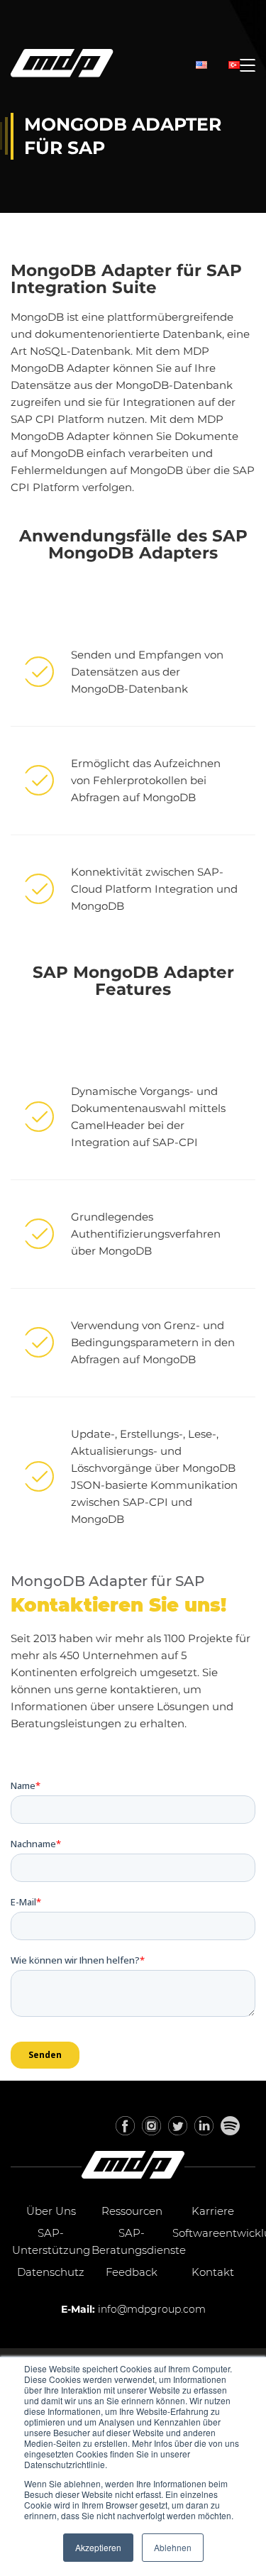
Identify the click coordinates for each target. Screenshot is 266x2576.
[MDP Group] (62, 66)
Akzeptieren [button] (98, 2547)
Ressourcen (132, 2211)
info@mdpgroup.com (152, 2309)
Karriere (213, 2211)
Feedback (132, 2272)
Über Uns (51, 2211)
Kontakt (213, 2272)
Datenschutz (51, 2272)
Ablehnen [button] (173, 2547)
